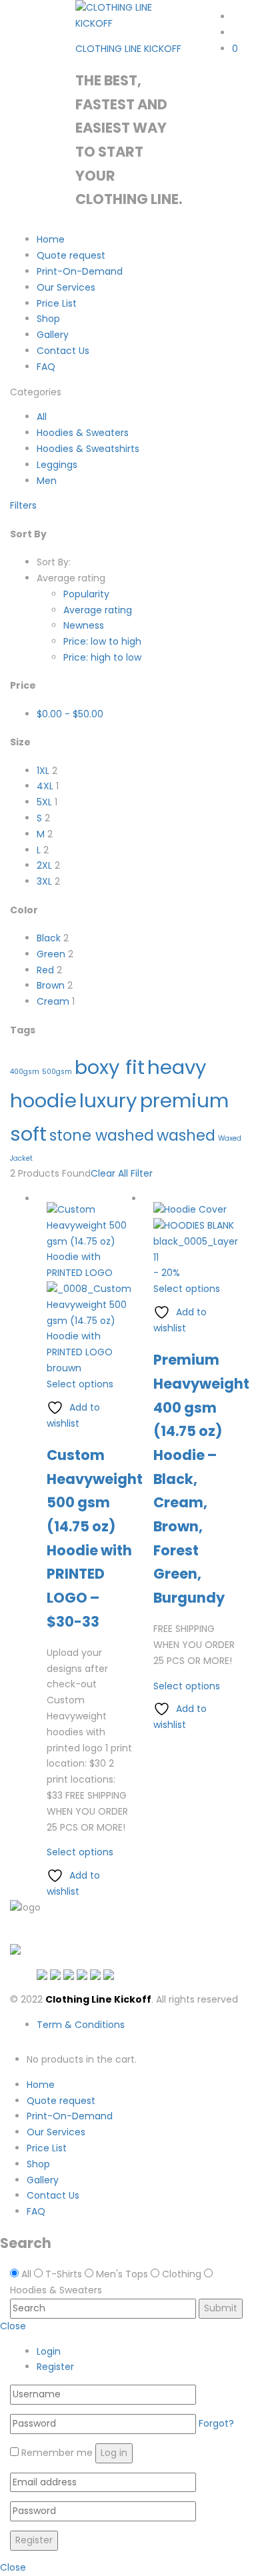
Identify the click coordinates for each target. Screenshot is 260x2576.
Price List (57, 303)
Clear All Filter (122, 1173)
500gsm (57, 1072)
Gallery (53, 335)
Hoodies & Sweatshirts (88, 449)
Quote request (71, 255)
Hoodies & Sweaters (83, 433)
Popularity (86, 594)
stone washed (102, 1136)
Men (47, 481)
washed (186, 1136)
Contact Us (63, 351)
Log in (114, 2453)
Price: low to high (102, 641)
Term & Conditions (81, 2025)
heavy (177, 1067)
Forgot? (216, 2423)
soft (28, 1134)
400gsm (25, 1072)
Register (55, 2367)
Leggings (57, 465)
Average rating (98, 610)
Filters (23, 505)
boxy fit (110, 1067)
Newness (84, 625)
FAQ (46, 367)
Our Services (66, 287)
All (42, 417)
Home (51, 239)
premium (184, 1100)
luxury (108, 1100)
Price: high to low (102, 657)
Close (13, 2326)
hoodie (43, 1100)
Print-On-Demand (80, 271)
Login (49, 2351)
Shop (48, 319)
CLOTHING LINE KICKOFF (128, 49)
